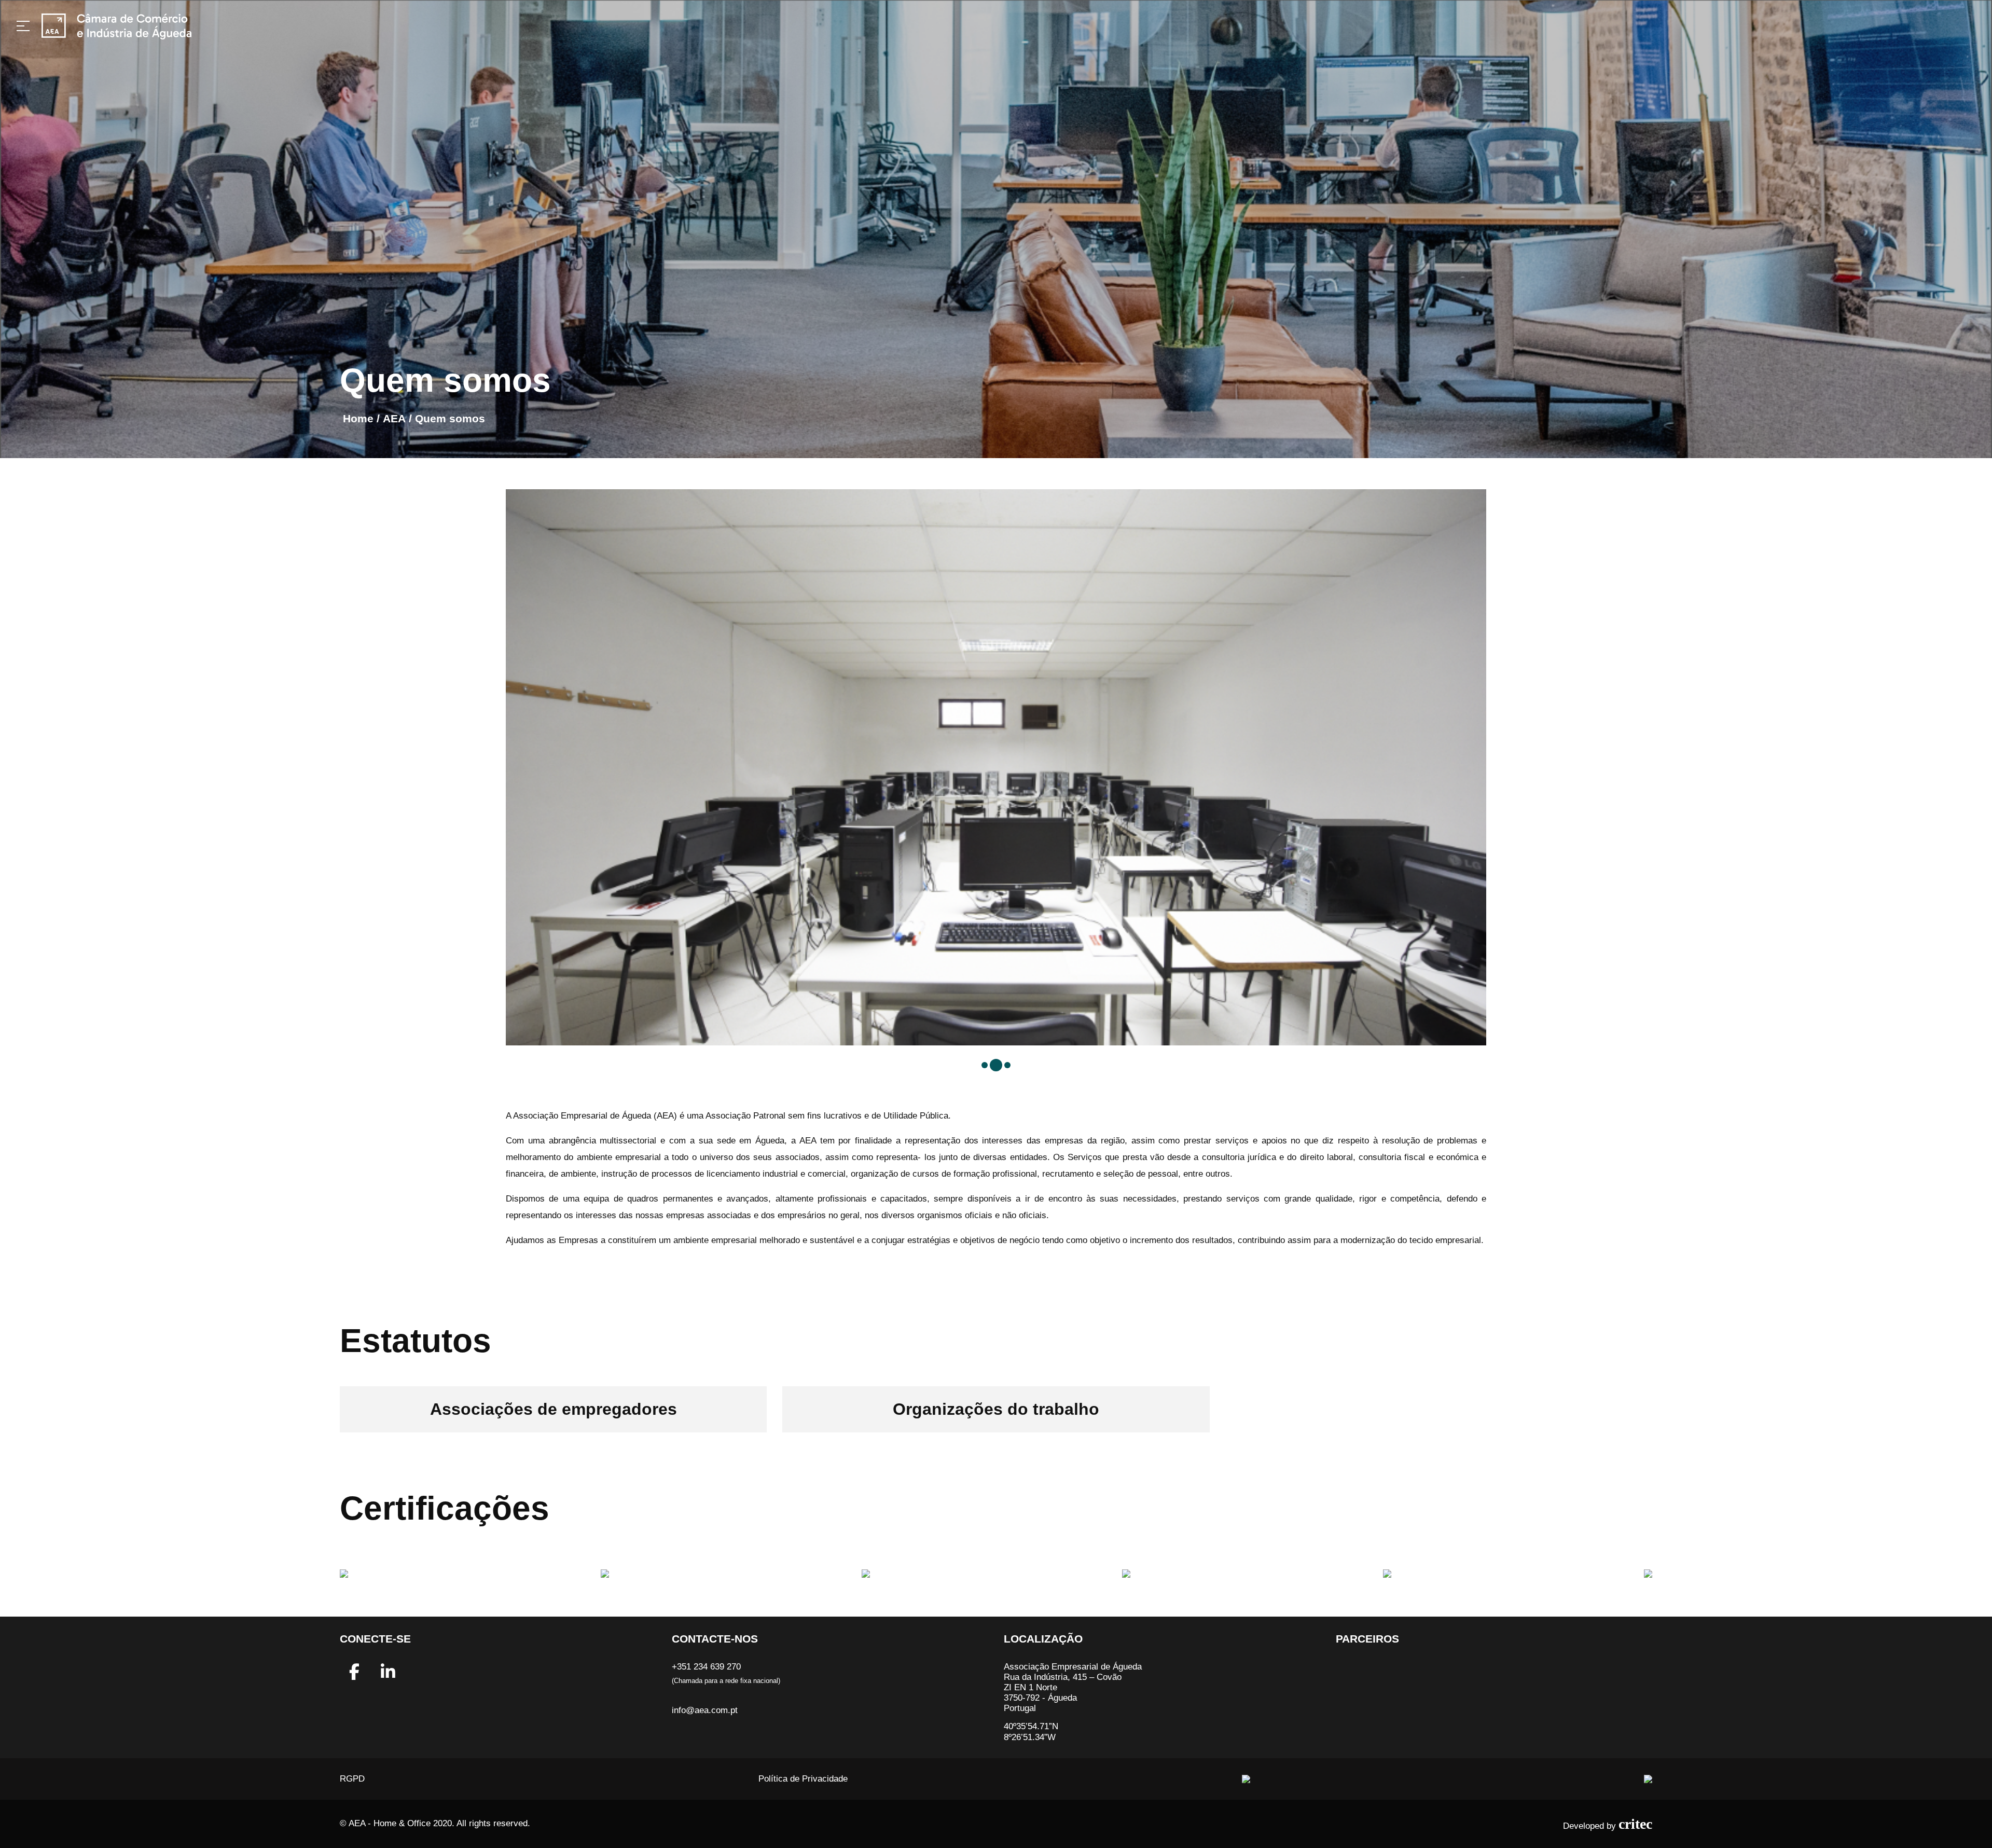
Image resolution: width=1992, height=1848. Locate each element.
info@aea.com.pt (705, 1710)
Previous (498, 767)
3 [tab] (1012, 1069)
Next (1494, 767)
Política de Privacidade (803, 1779)
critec (1635, 1824)
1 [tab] (987, 1067)
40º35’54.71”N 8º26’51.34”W (1031, 1732)
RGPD (352, 1779)
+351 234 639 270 (706, 1667)
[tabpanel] (996, 494)
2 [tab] (998, 1067)
